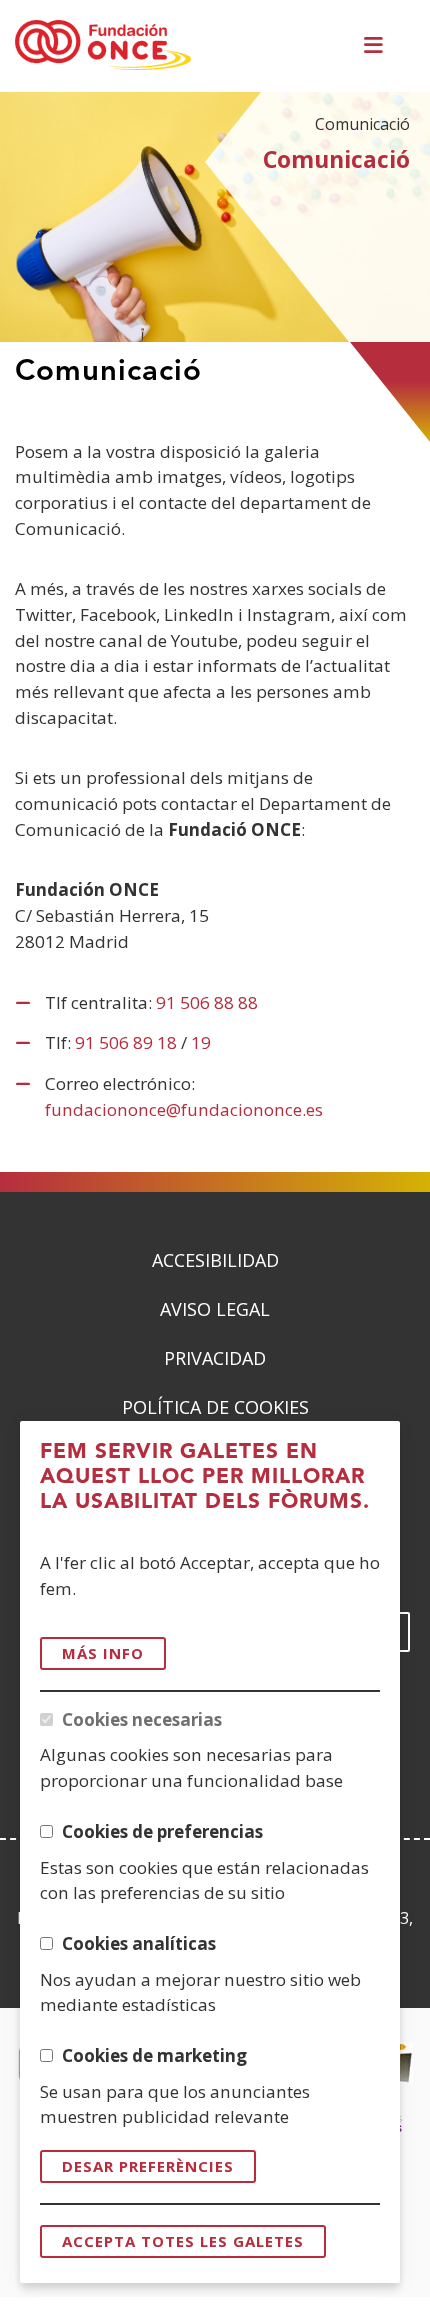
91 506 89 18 (126, 1042)
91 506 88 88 (207, 1002)
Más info (103, 1653)
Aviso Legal (215, 1309)
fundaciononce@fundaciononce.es (184, 1109)
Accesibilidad (215, 1260)
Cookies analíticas (139, 1943)
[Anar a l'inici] (103, 46)
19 (201, 1042)
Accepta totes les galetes (183, 2241)
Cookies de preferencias (162, 1831)
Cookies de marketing (154, 2055)
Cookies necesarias (142, 1719)
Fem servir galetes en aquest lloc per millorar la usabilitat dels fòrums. (205, 1477)
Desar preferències (148, 2166)
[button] (377, 46)
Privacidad (215, 1358)
